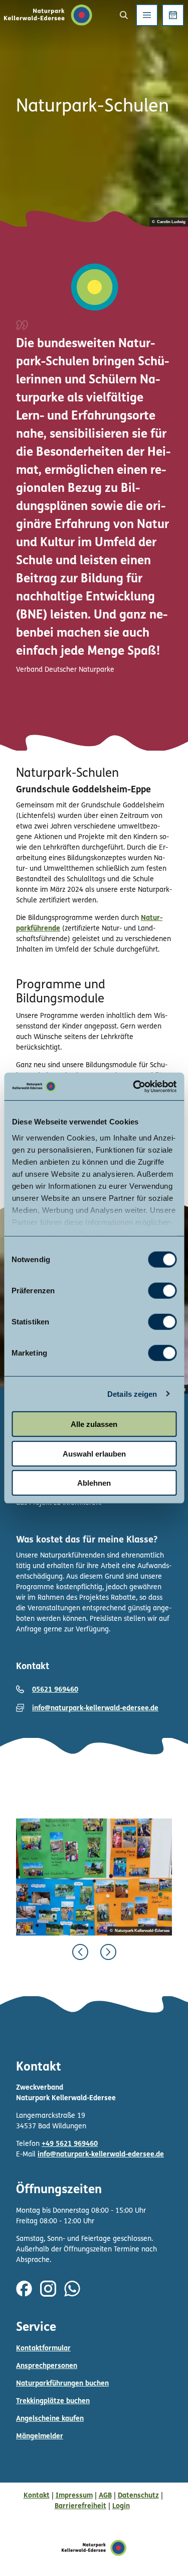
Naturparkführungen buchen (62, 2384)
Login (121, 2506)
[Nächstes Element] (108, 1952)
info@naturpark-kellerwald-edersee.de (95, 1709)
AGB (105, 2496)
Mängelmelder (40, 2437)
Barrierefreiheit (80, 2506)
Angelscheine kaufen (50, 2419)
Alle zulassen (94, 1424)
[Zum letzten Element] (80, 1952)
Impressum (74, 2496)
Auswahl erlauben (94, 1453)
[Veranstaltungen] (173, 15)
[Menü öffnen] (147, 15)
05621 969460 (55, 1690)
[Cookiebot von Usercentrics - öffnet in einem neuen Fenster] (134, 1086)
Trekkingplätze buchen (53, 2401)
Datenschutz (138, 2496)
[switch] (162, 1291)
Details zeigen (132, 1394)
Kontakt (37, 2496)
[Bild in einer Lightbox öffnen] (94, 1877)
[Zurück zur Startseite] (48, 15)
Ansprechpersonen (47, 2366)
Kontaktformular (43, 2349)
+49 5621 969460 (70, 2144)
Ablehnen (94, 1483)
